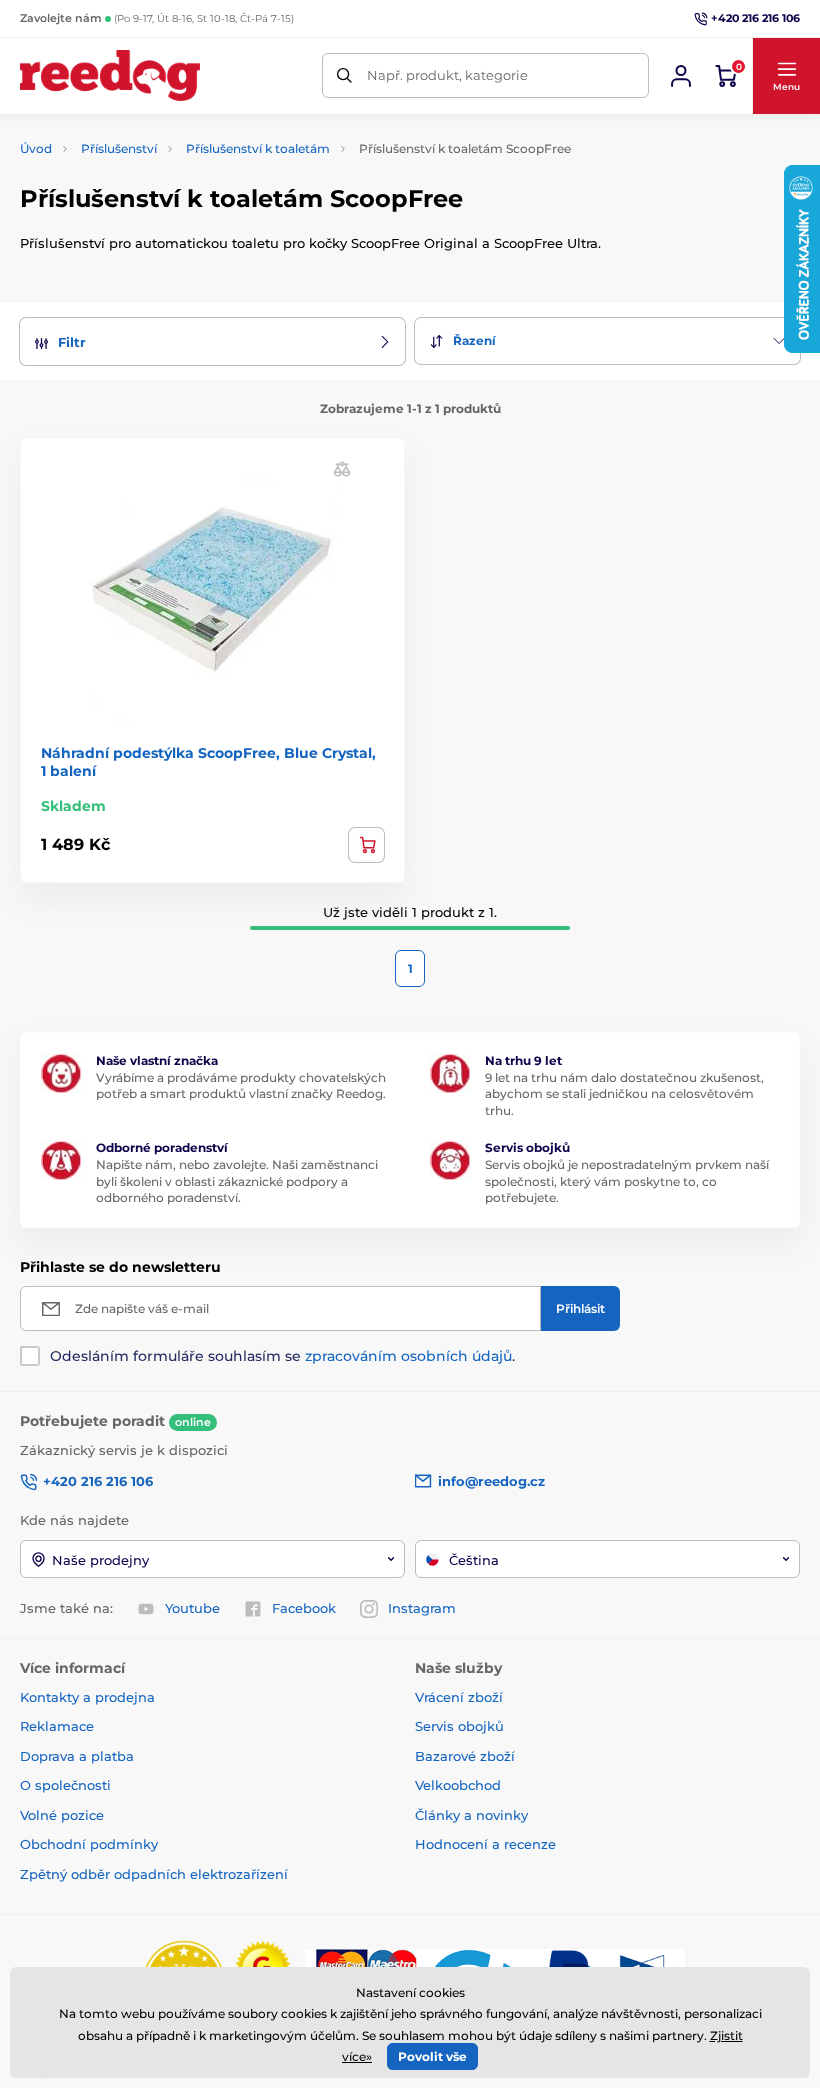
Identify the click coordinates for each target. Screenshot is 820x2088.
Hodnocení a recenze (485, 1844)
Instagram (422, 1608)
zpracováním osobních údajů (408, 1356)
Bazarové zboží (465, 1756)
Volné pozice (62, 1815)
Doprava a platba (77, 1756)
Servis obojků (459, 1726)
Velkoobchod (458, 1785)
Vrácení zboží (459, 1697)
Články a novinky (471, 1815)
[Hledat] (344, 75)
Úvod (36, 148)
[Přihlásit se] (681, 76)
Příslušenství (119, 148)
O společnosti (65, 1785)
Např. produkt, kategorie (447, 75)
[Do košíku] (366, 845)
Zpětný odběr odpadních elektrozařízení (154, 1874)
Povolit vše (432, 2056)
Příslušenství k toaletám (258, 148)
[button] (786, 76)
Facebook (304, 1608)
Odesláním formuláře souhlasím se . (282, 1356)
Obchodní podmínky (89, 1844)
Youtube (192, 1608)
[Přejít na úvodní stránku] (110, 75)
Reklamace (57, 1726)
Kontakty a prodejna (87, 1697)
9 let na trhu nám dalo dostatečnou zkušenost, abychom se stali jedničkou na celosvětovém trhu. (624, 1094)
